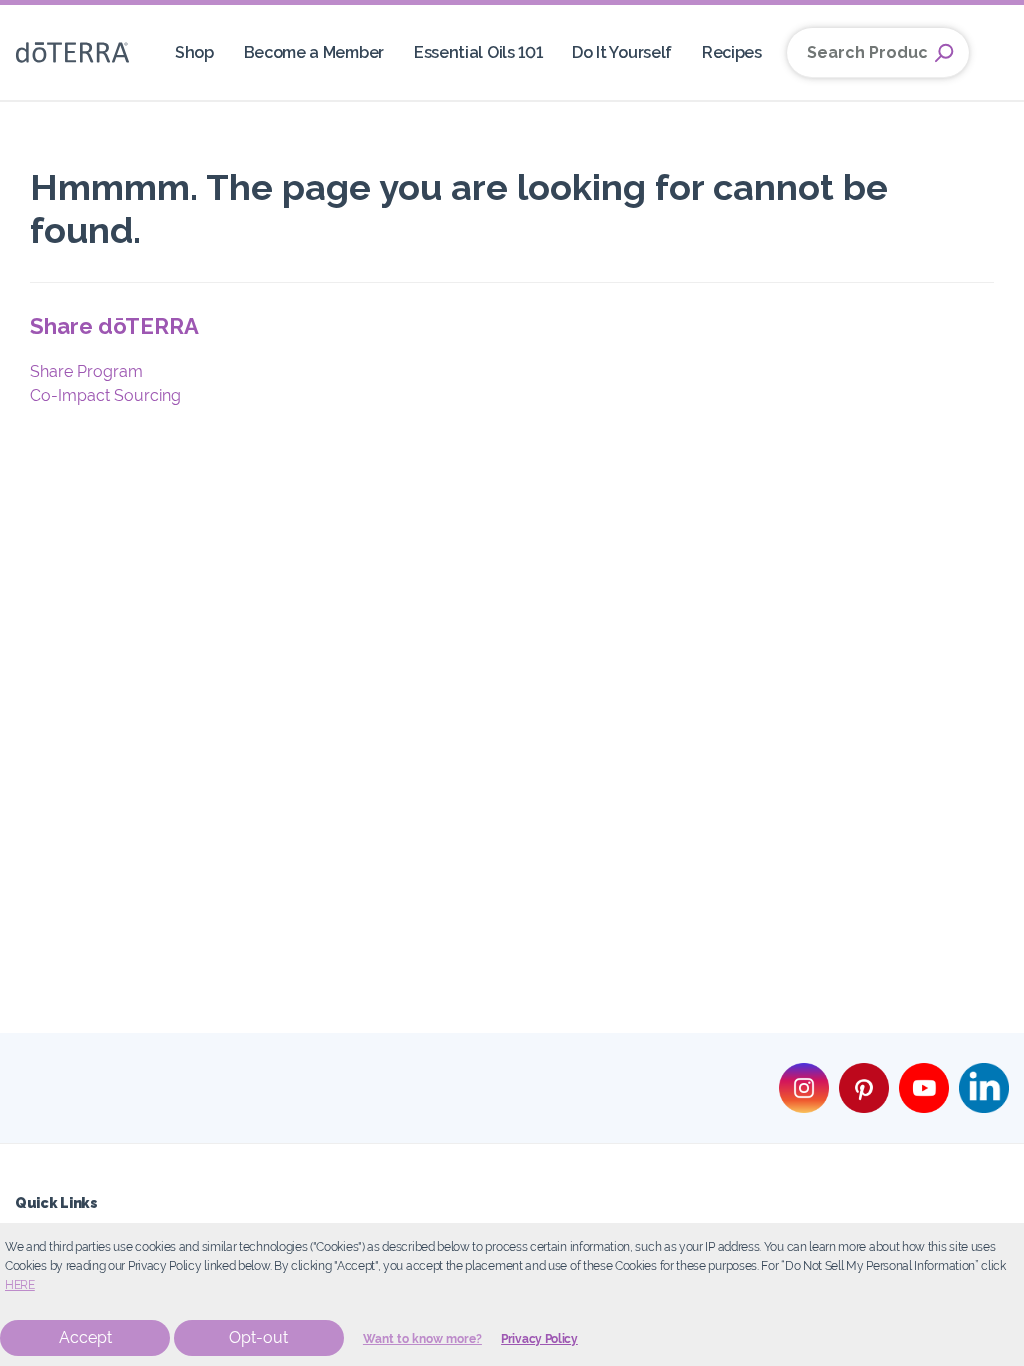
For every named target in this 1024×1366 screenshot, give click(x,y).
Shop (194, 52)
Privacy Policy (539, 1339)
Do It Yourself (622, 52)
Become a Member (314, 52)
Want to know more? (422, 1339)
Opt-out (258, 1337)
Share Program (86, 371)
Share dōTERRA (114, 326)
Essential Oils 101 (478, 52)
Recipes (732, 52)
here (20, 1285)
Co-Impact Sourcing (105, 395)
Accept (85, 1337)
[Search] (944, 53)
